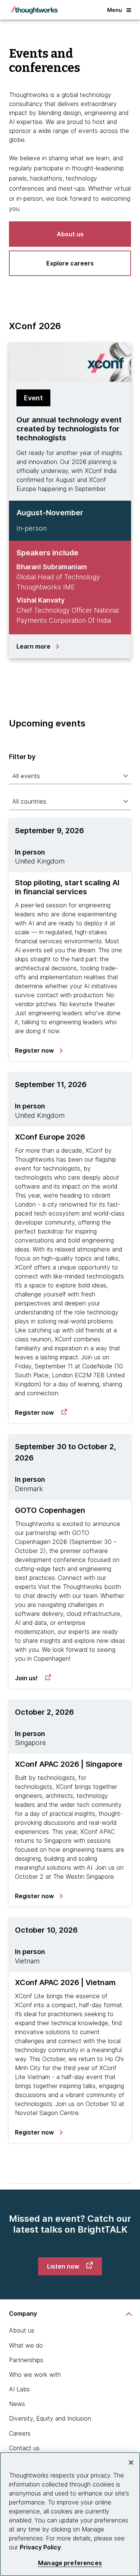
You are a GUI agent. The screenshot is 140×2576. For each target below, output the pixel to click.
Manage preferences (70, 2563)
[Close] (131, 2463)
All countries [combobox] (29, 801)
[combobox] (70, 776)
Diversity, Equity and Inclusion (50, 2418)
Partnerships (26, 2360)
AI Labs (19, 2389)
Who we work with (35, 2375)
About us (22, 2330)
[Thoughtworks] (34, 10)
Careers (20, 2433)
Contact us (24, 2448)
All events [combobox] (26, 776)
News (17, 2404)
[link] (38, 1050)
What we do (26, 2345)
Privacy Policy (40, 2547)
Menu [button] (115, 10)
